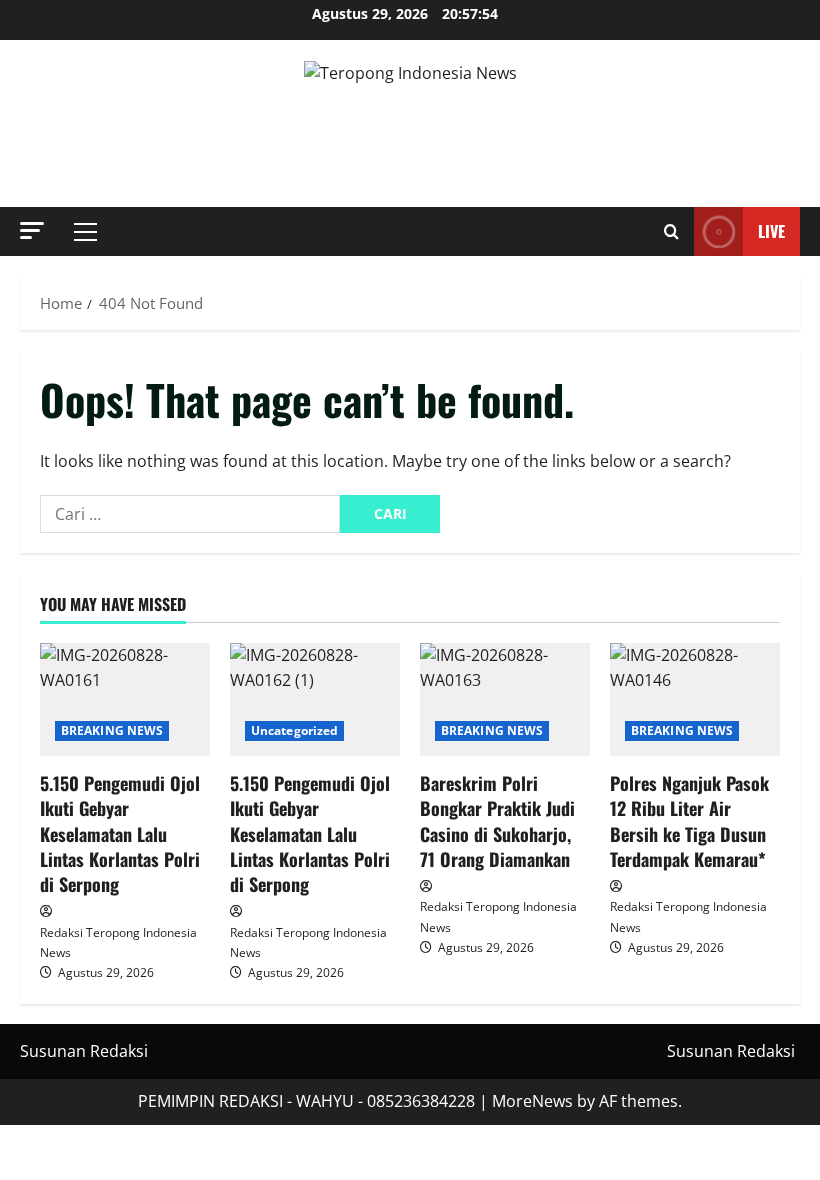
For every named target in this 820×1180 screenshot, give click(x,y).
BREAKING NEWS (112, 730)
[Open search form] (671, 232)
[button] (32, 230)
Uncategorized (294, 730)
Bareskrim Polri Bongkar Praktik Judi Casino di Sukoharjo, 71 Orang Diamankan (497, 821)
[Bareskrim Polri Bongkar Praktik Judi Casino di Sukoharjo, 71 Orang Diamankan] (505, 699)
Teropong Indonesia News (410, 124)
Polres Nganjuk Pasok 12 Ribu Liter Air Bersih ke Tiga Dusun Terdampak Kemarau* (689, 821)
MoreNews (532, 1101)
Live (771, 231)
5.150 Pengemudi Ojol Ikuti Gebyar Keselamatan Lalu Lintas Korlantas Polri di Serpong (120, 833)
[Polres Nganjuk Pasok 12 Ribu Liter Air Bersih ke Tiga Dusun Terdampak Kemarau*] (695, 699)
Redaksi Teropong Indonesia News (118, 942)
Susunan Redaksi (84, 1051)
